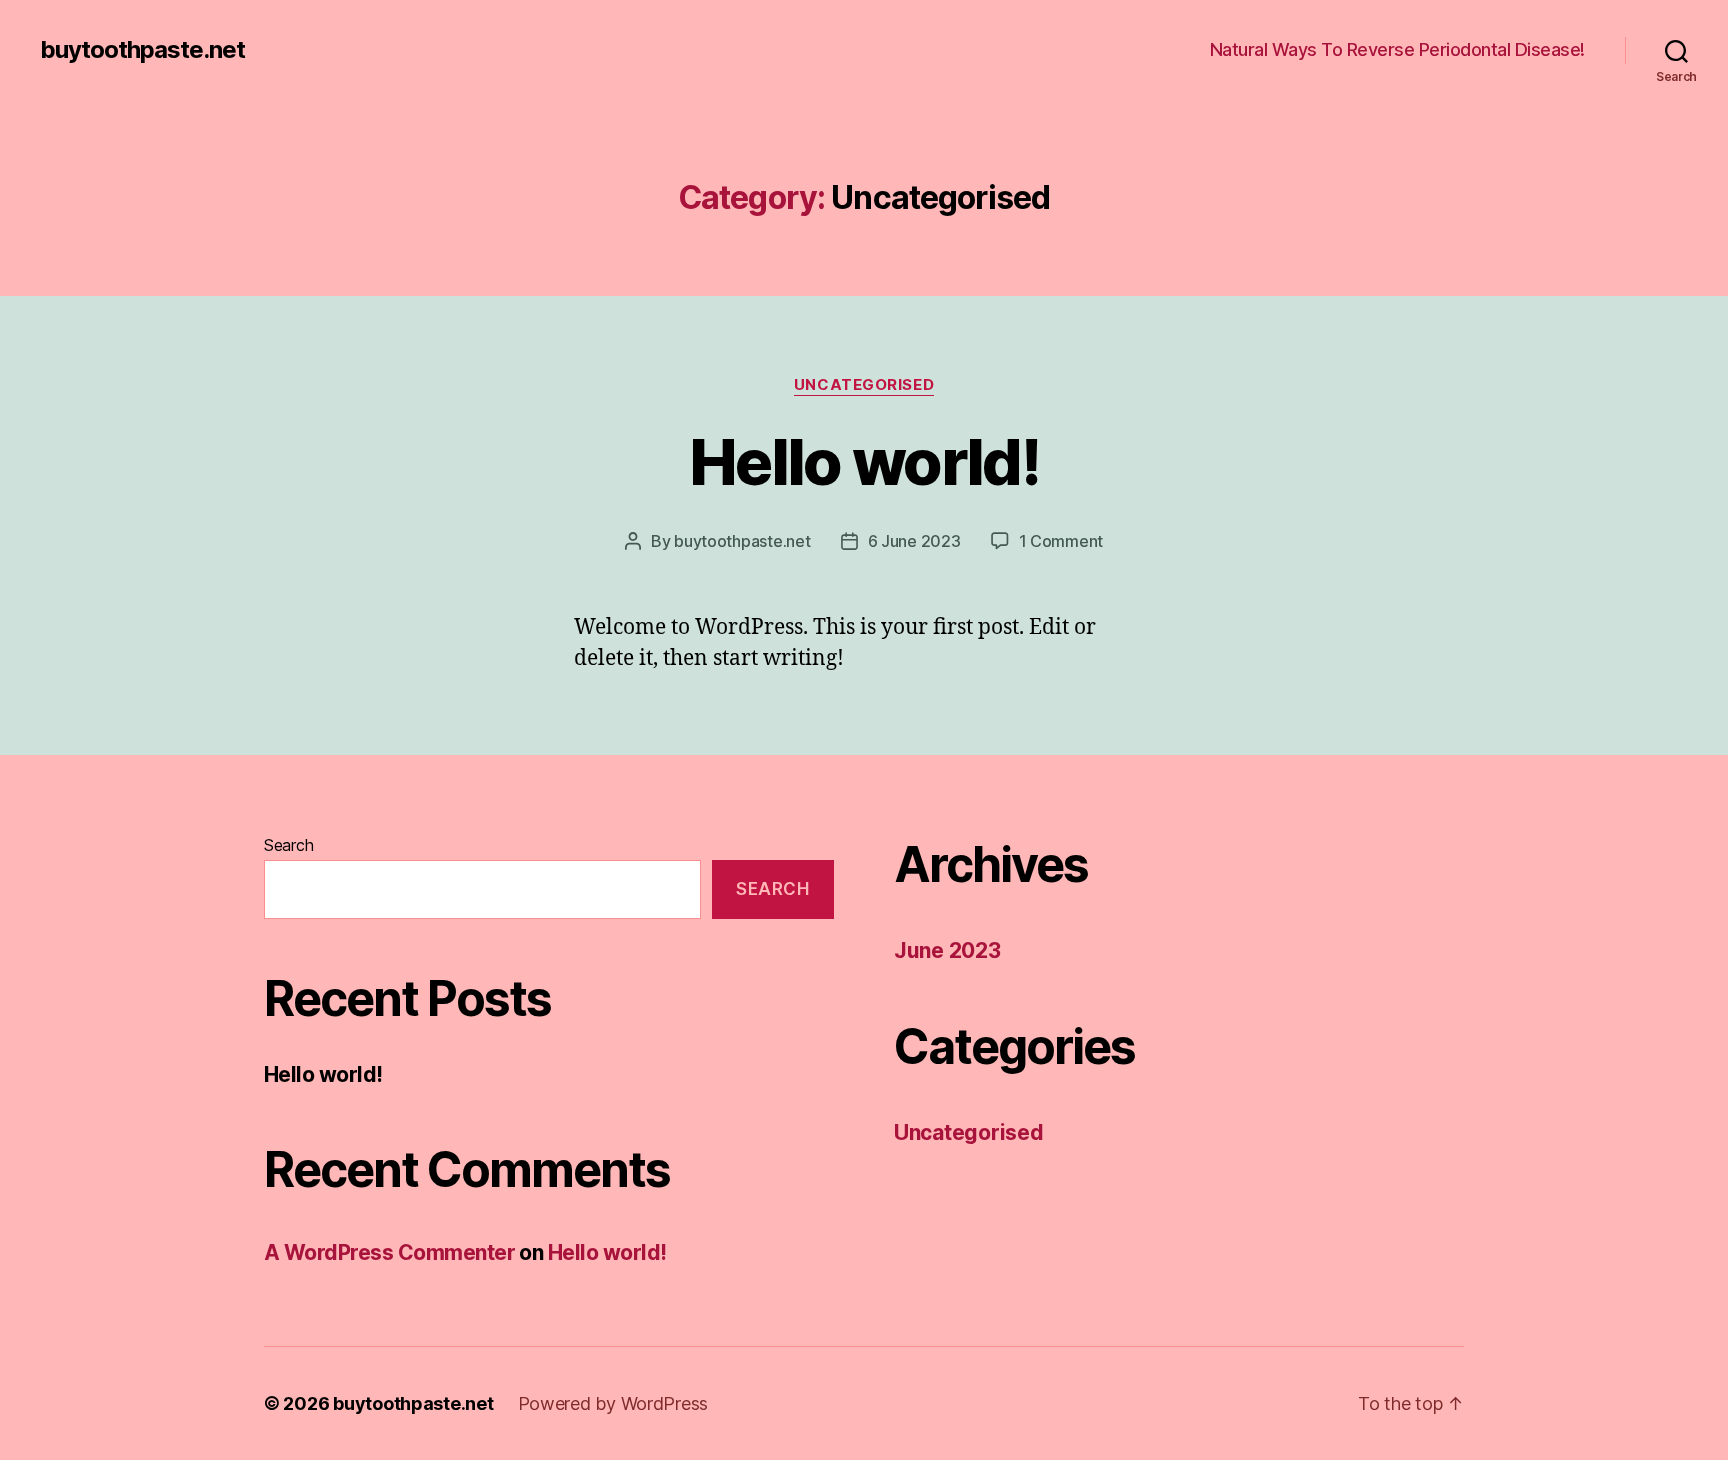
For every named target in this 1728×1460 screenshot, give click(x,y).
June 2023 (947, 950)
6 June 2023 (914, 541)
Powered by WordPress (613, 1403)
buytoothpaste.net (142, 50)
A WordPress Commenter (389, 1252)
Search (288, 845)
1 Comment (1061, 541)
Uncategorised (864, 385)
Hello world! (864, 461)
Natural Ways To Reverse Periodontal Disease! (1397, 49)
